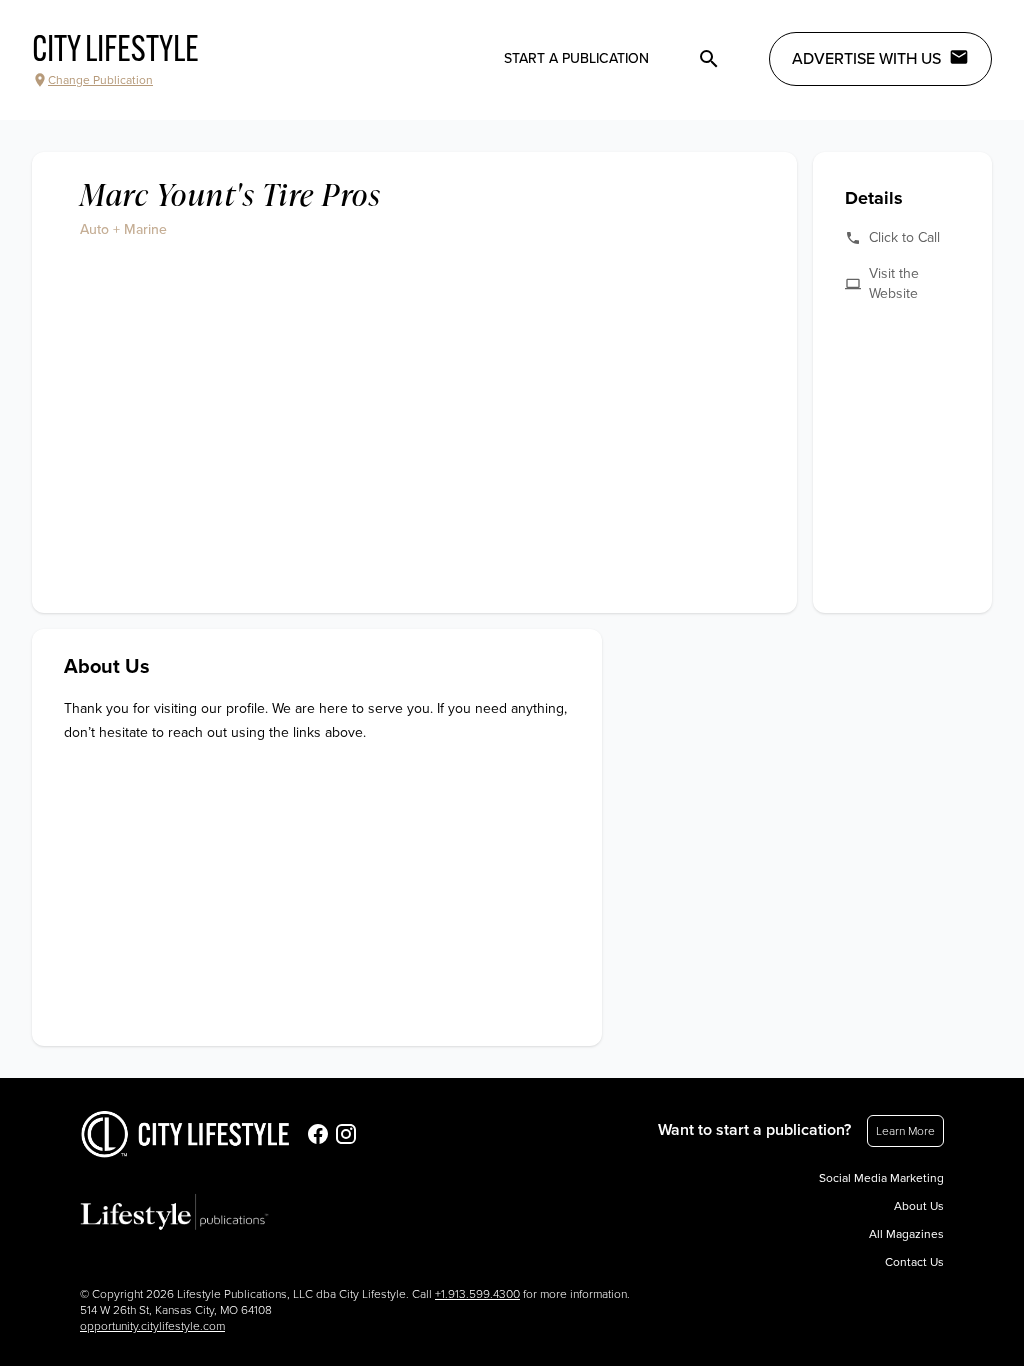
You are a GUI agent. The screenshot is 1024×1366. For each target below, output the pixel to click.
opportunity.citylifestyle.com (152, 1326)
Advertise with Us (866, 59)
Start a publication (576, 58)
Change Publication (100, 80)
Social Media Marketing (881, 1178)
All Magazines (906, 1234)
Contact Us (914, 1262)
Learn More (905, 1131)
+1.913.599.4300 (477, 1294)
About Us (919, 1206)
